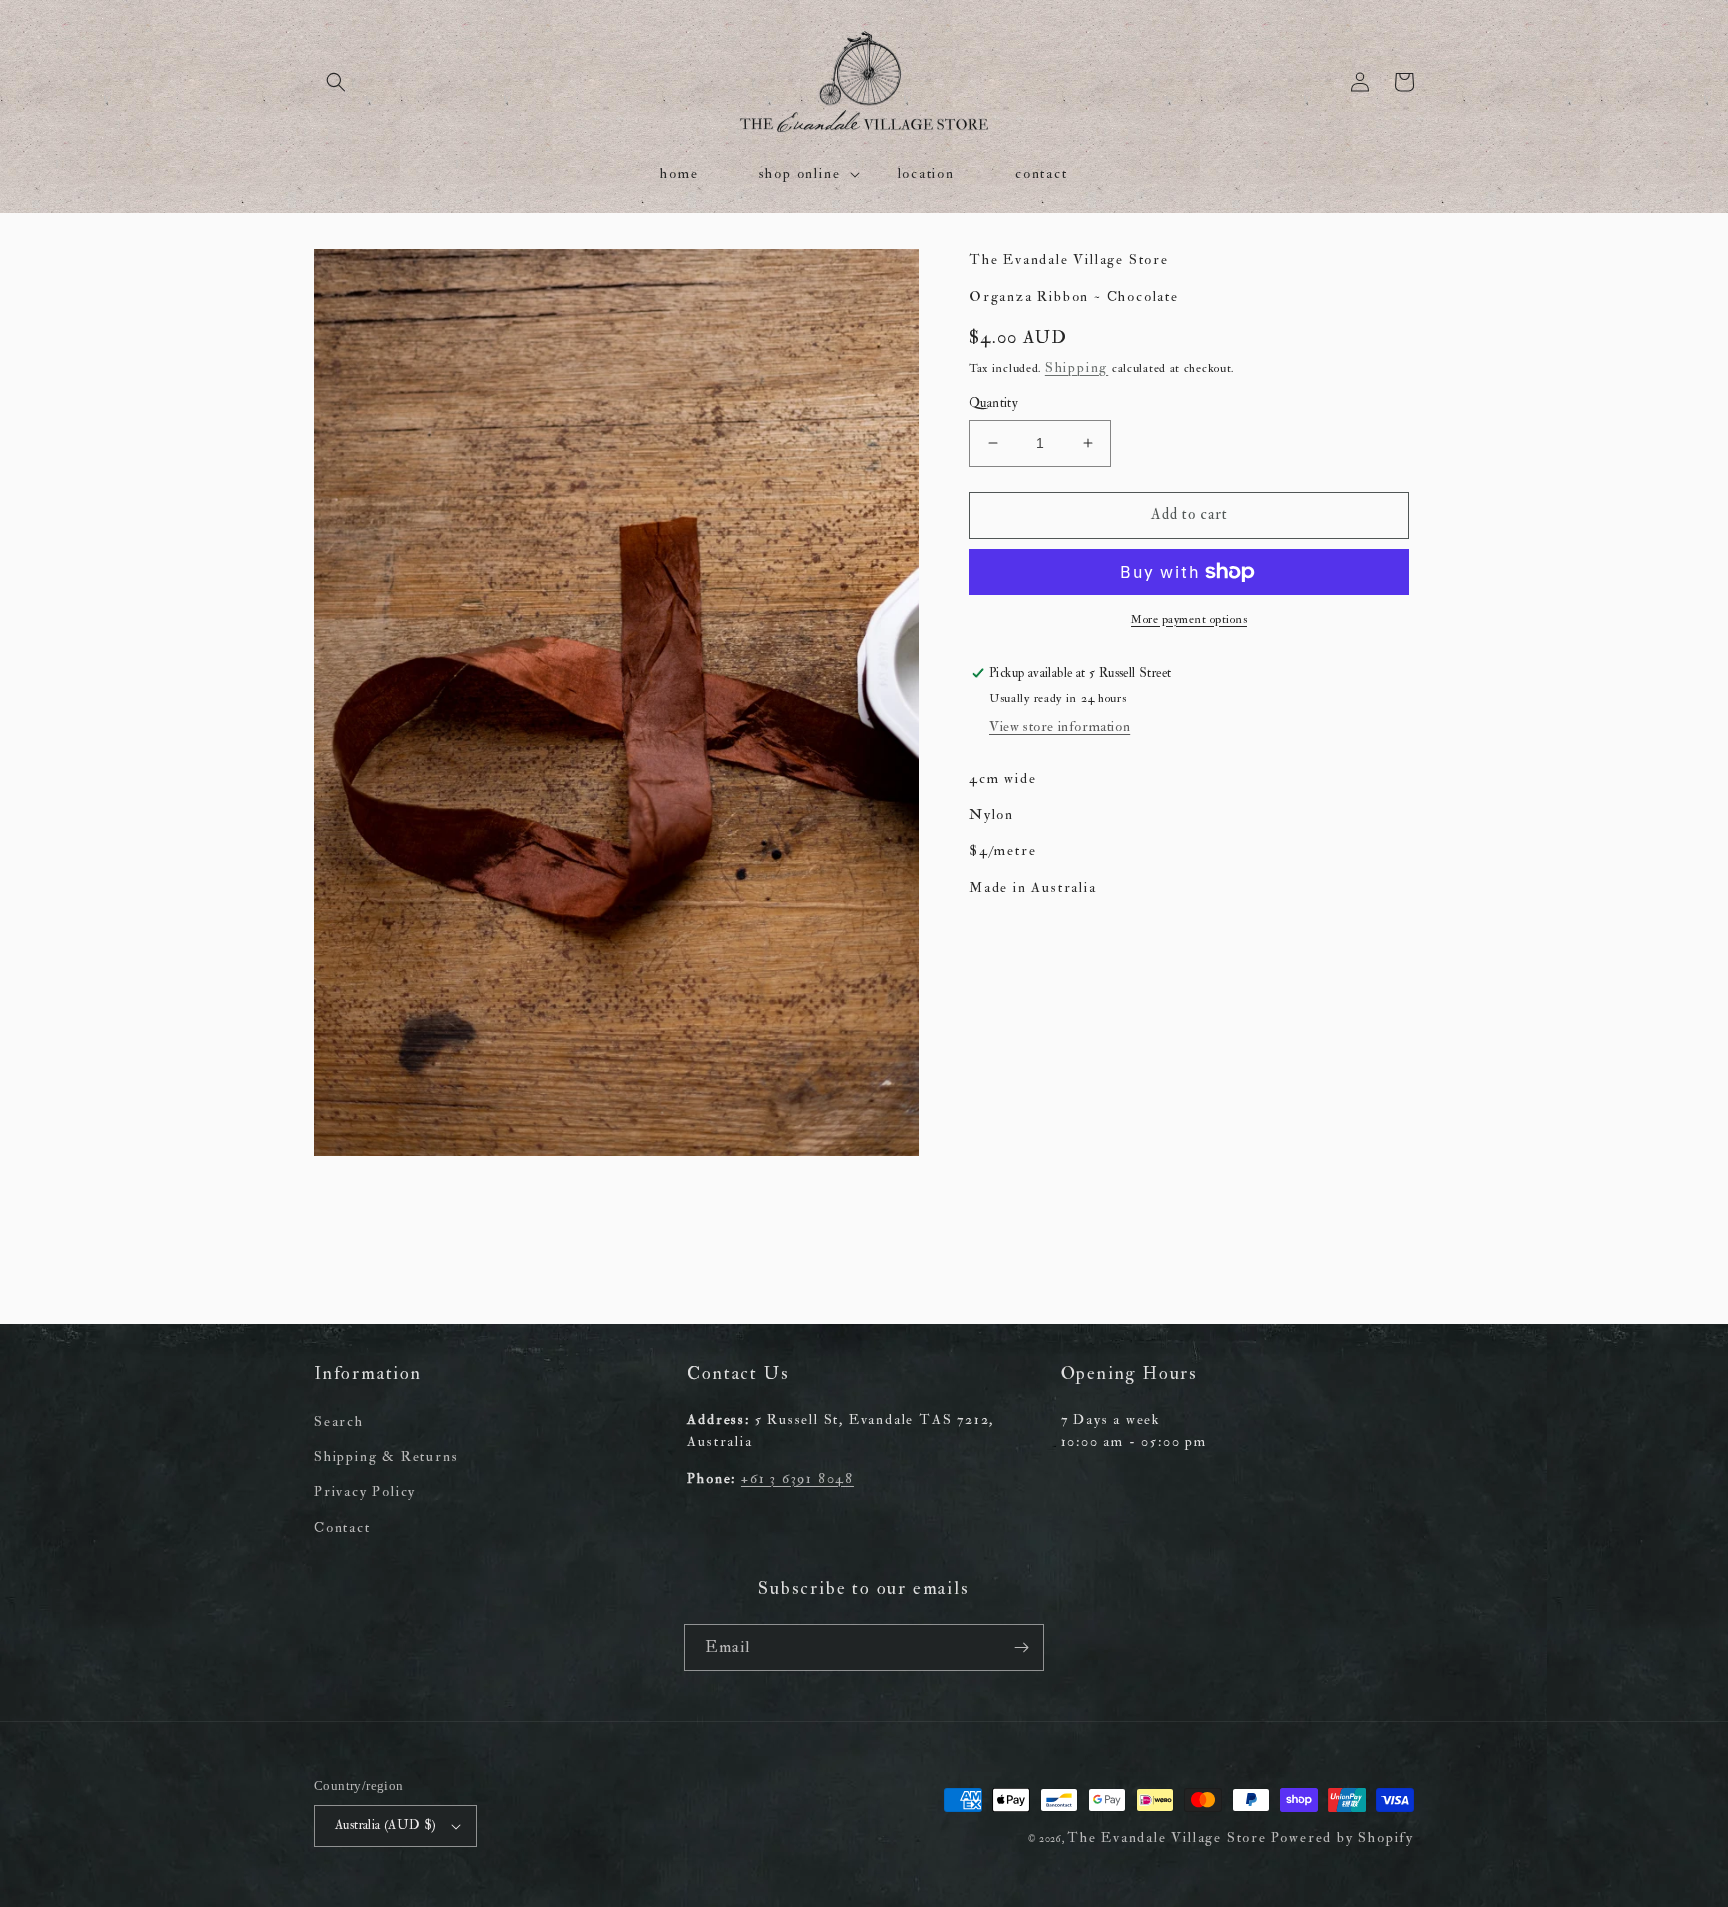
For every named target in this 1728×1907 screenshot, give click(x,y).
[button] (336, 82)
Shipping (1076, 367)
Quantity (993, 403)
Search (339, 1421)
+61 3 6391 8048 (797, 1478)
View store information (1059, 726)
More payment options (1189, 619)
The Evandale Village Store (1167, 1837)
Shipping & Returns (386, 1456)
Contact (342, 1527)
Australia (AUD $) (386, 1825)
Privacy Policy (365, 1491)
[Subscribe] (1021, 1647)
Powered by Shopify (1342, 1837)
